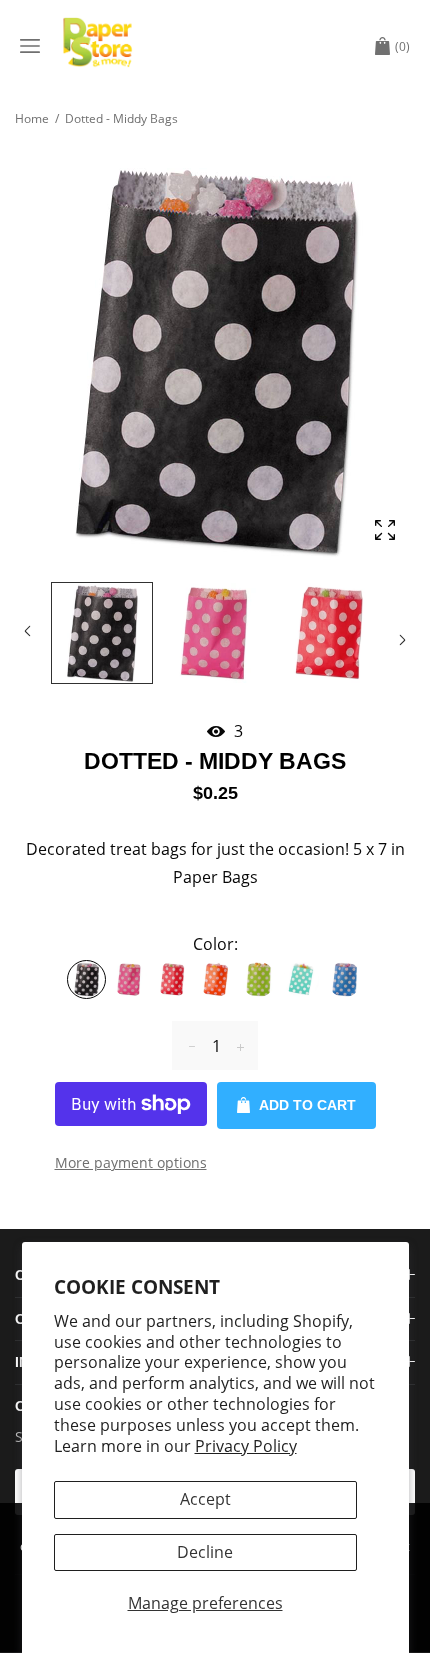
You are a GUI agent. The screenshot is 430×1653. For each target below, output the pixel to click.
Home (32, 118)
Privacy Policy (246, 1446)
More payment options (131, 1162)
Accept (205, 1499)
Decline (205, 1552)
